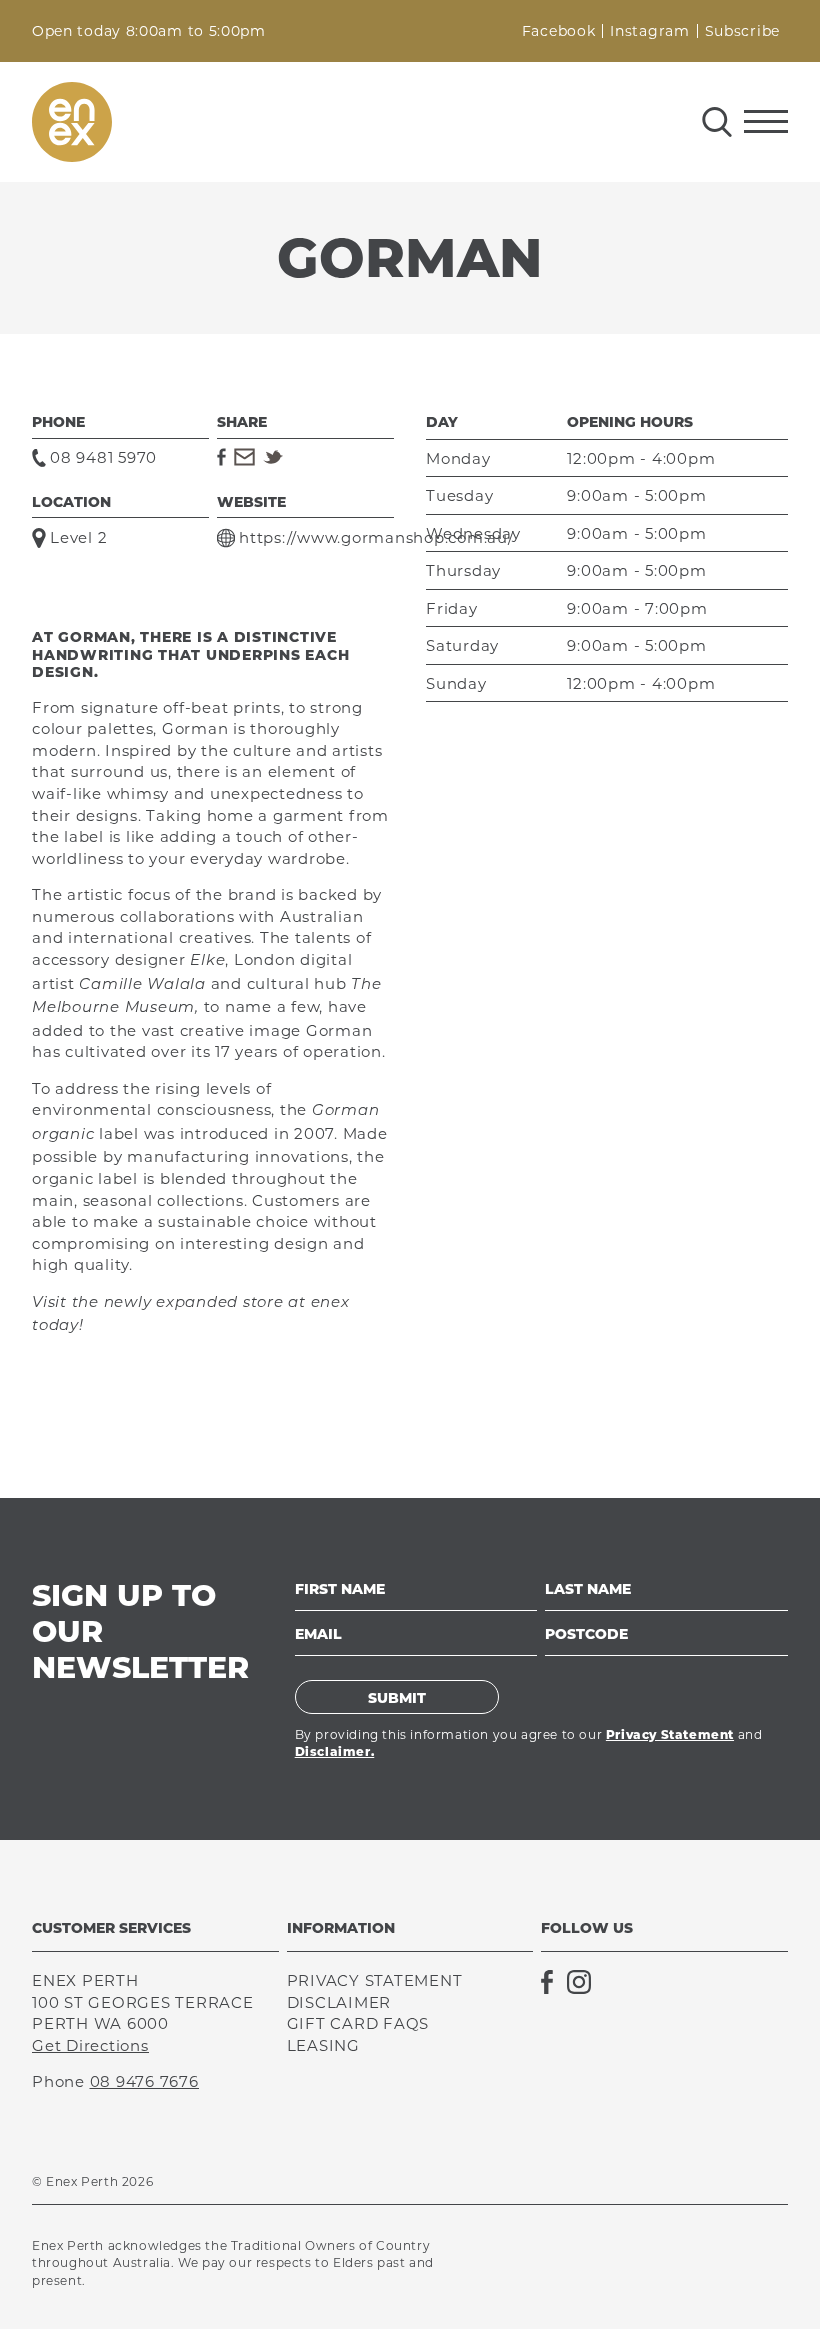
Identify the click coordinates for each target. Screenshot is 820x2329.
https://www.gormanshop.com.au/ (376, 537)
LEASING (323, 2045)
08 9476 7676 (144, 2081)
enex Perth (72, 122)
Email (244, 457)
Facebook (559, 31)
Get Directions (90, 2045)
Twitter (273, 457)
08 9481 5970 (103, 457)
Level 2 (78, 537)
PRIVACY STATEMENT (375, 1980)
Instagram (649, 31)
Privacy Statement (670, 1734)
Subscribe (742, 31)
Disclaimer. (335, 1751)
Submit (397, 1698)
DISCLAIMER (339, 2002)
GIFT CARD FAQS (358, 2023)
